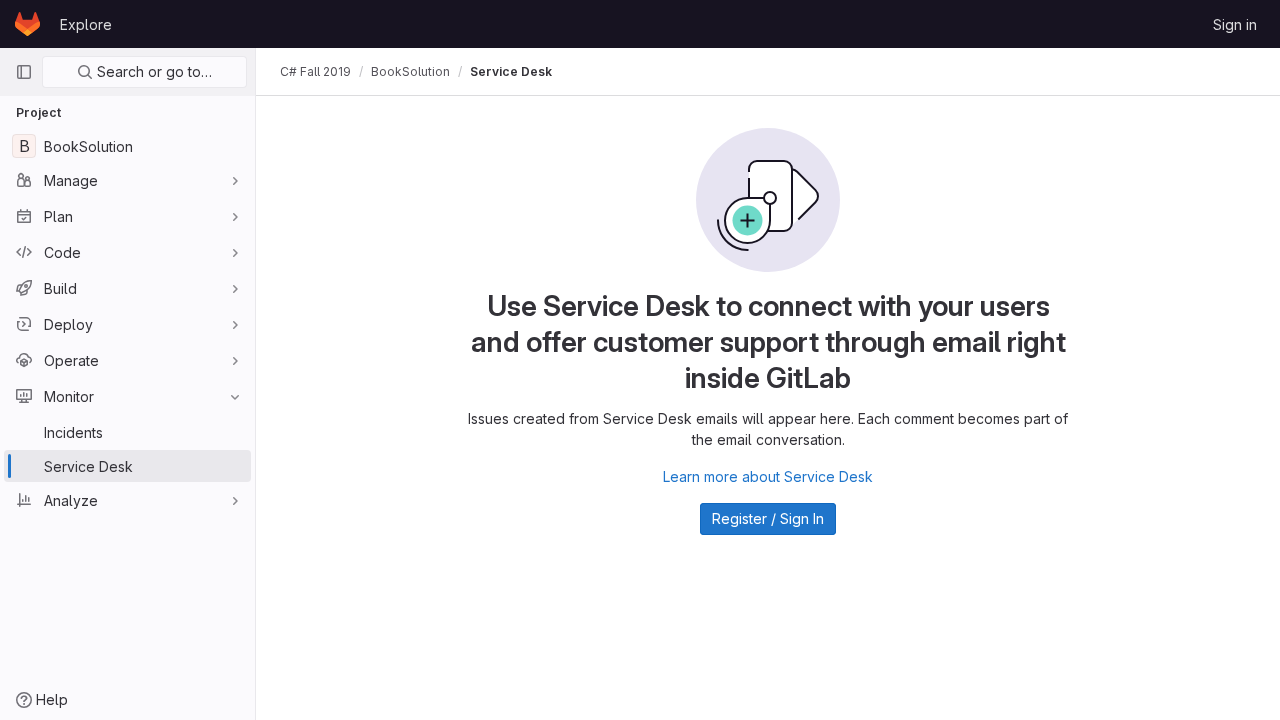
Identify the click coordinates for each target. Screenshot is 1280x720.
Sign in (1235, 24)
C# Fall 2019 (315, 71)
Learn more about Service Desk (768, 476)
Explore (86, 24)
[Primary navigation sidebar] (24, 72)
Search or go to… (152, 71)
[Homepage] (27, 24)
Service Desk (511, 71)
